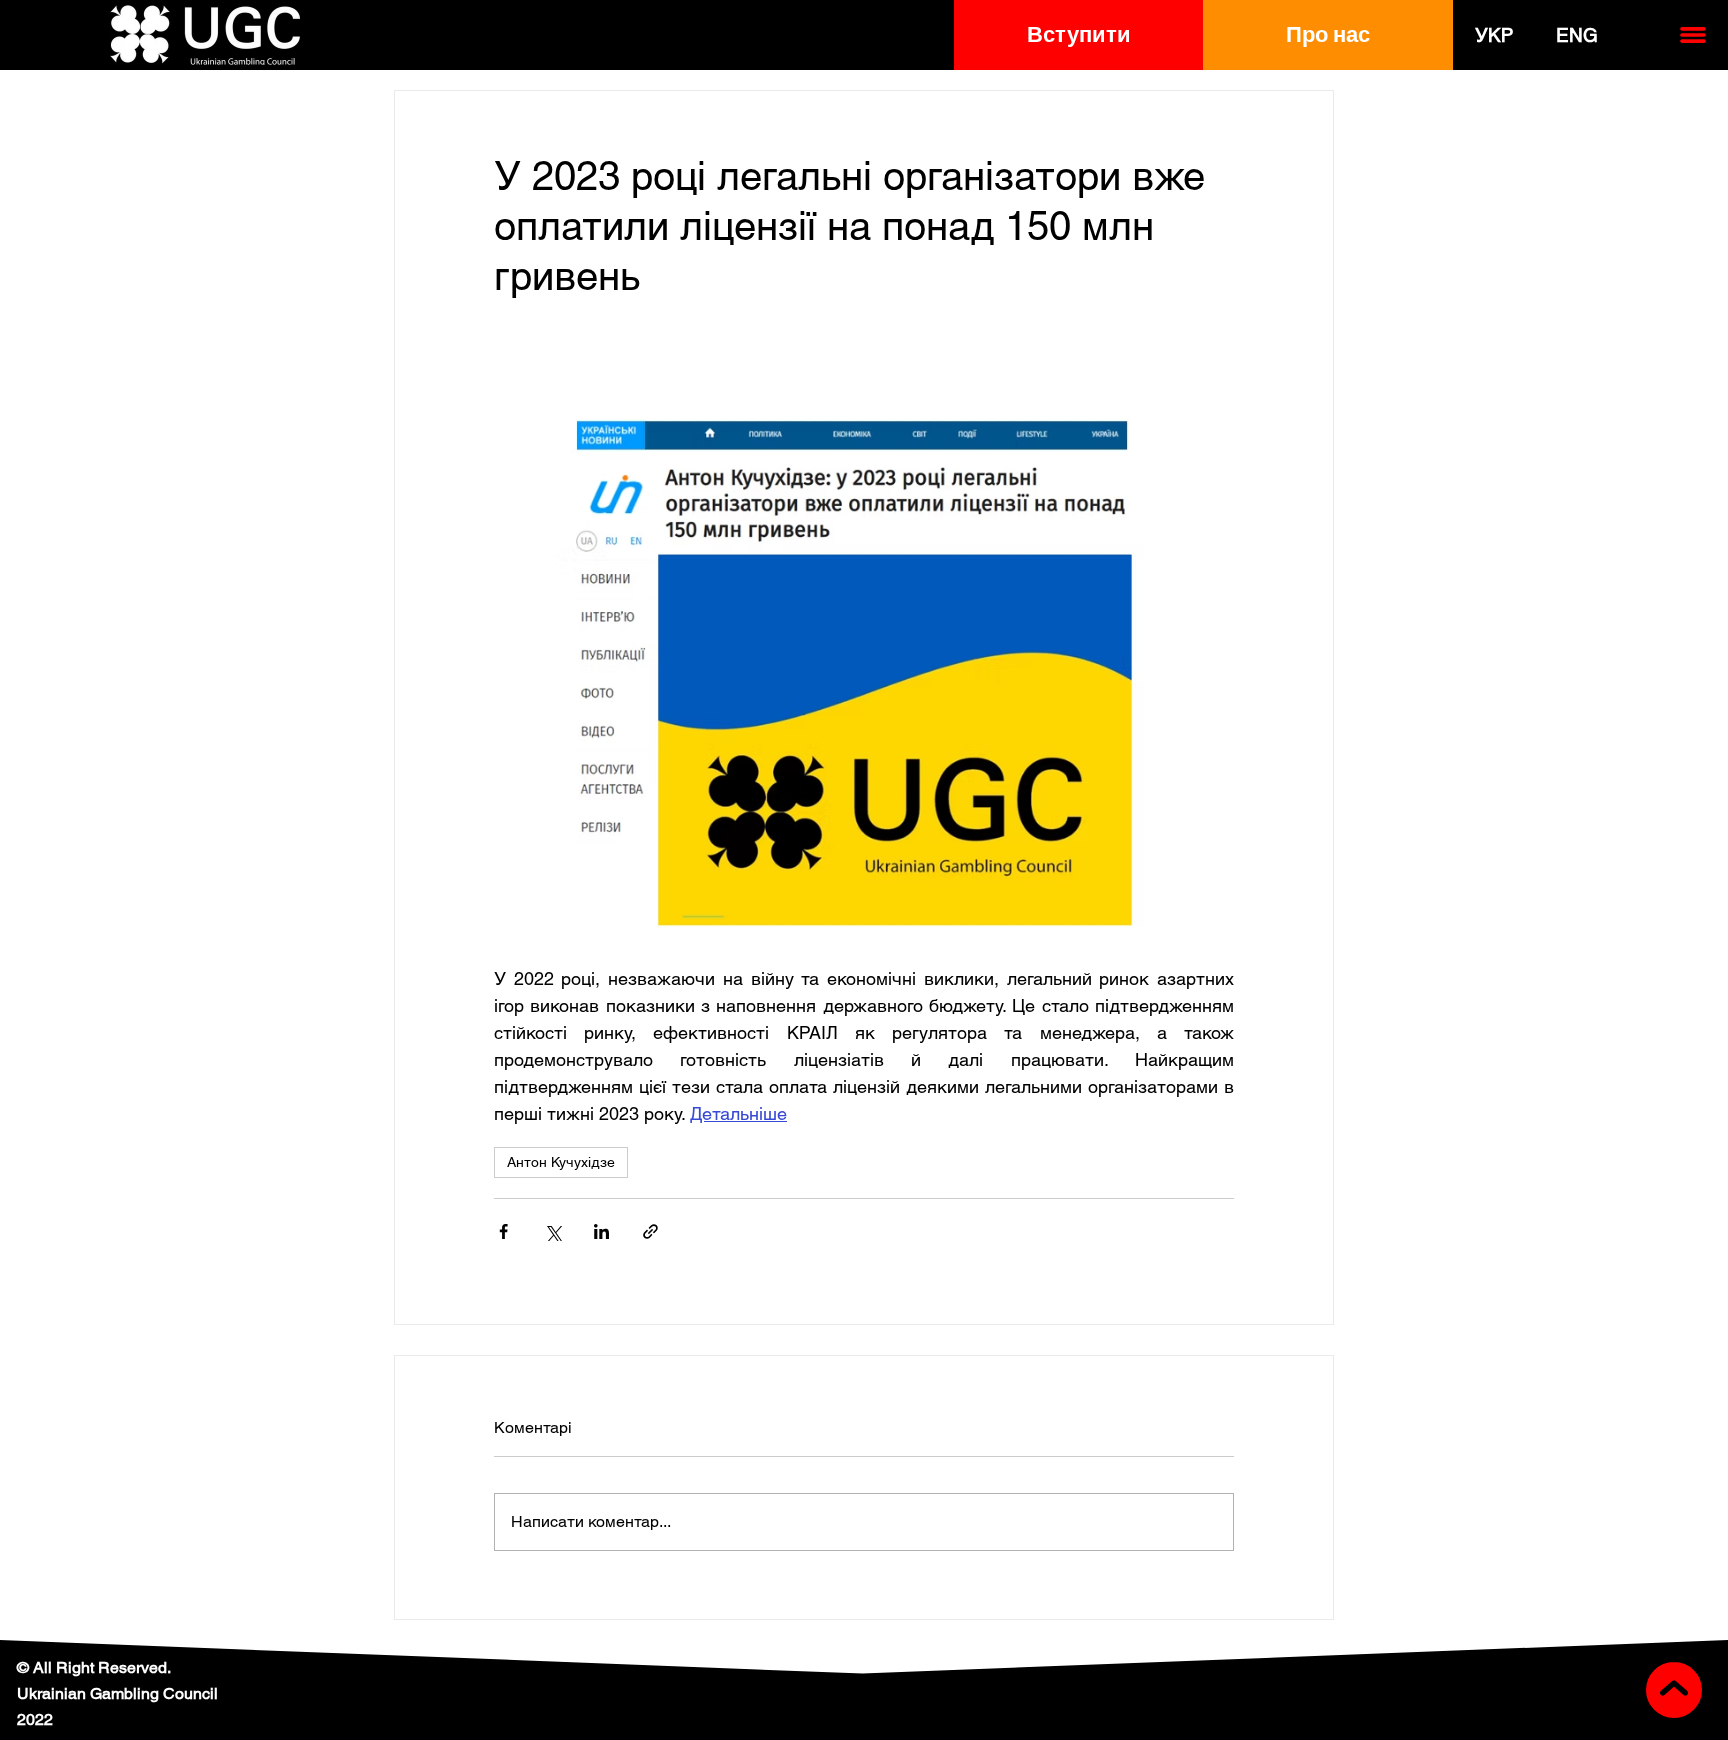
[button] (1078, 35)
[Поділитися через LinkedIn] (601, 1231)
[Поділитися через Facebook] (503, 1231)
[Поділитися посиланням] (650, 1231)
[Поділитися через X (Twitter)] (552, 1231)
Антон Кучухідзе (561, 1162)
